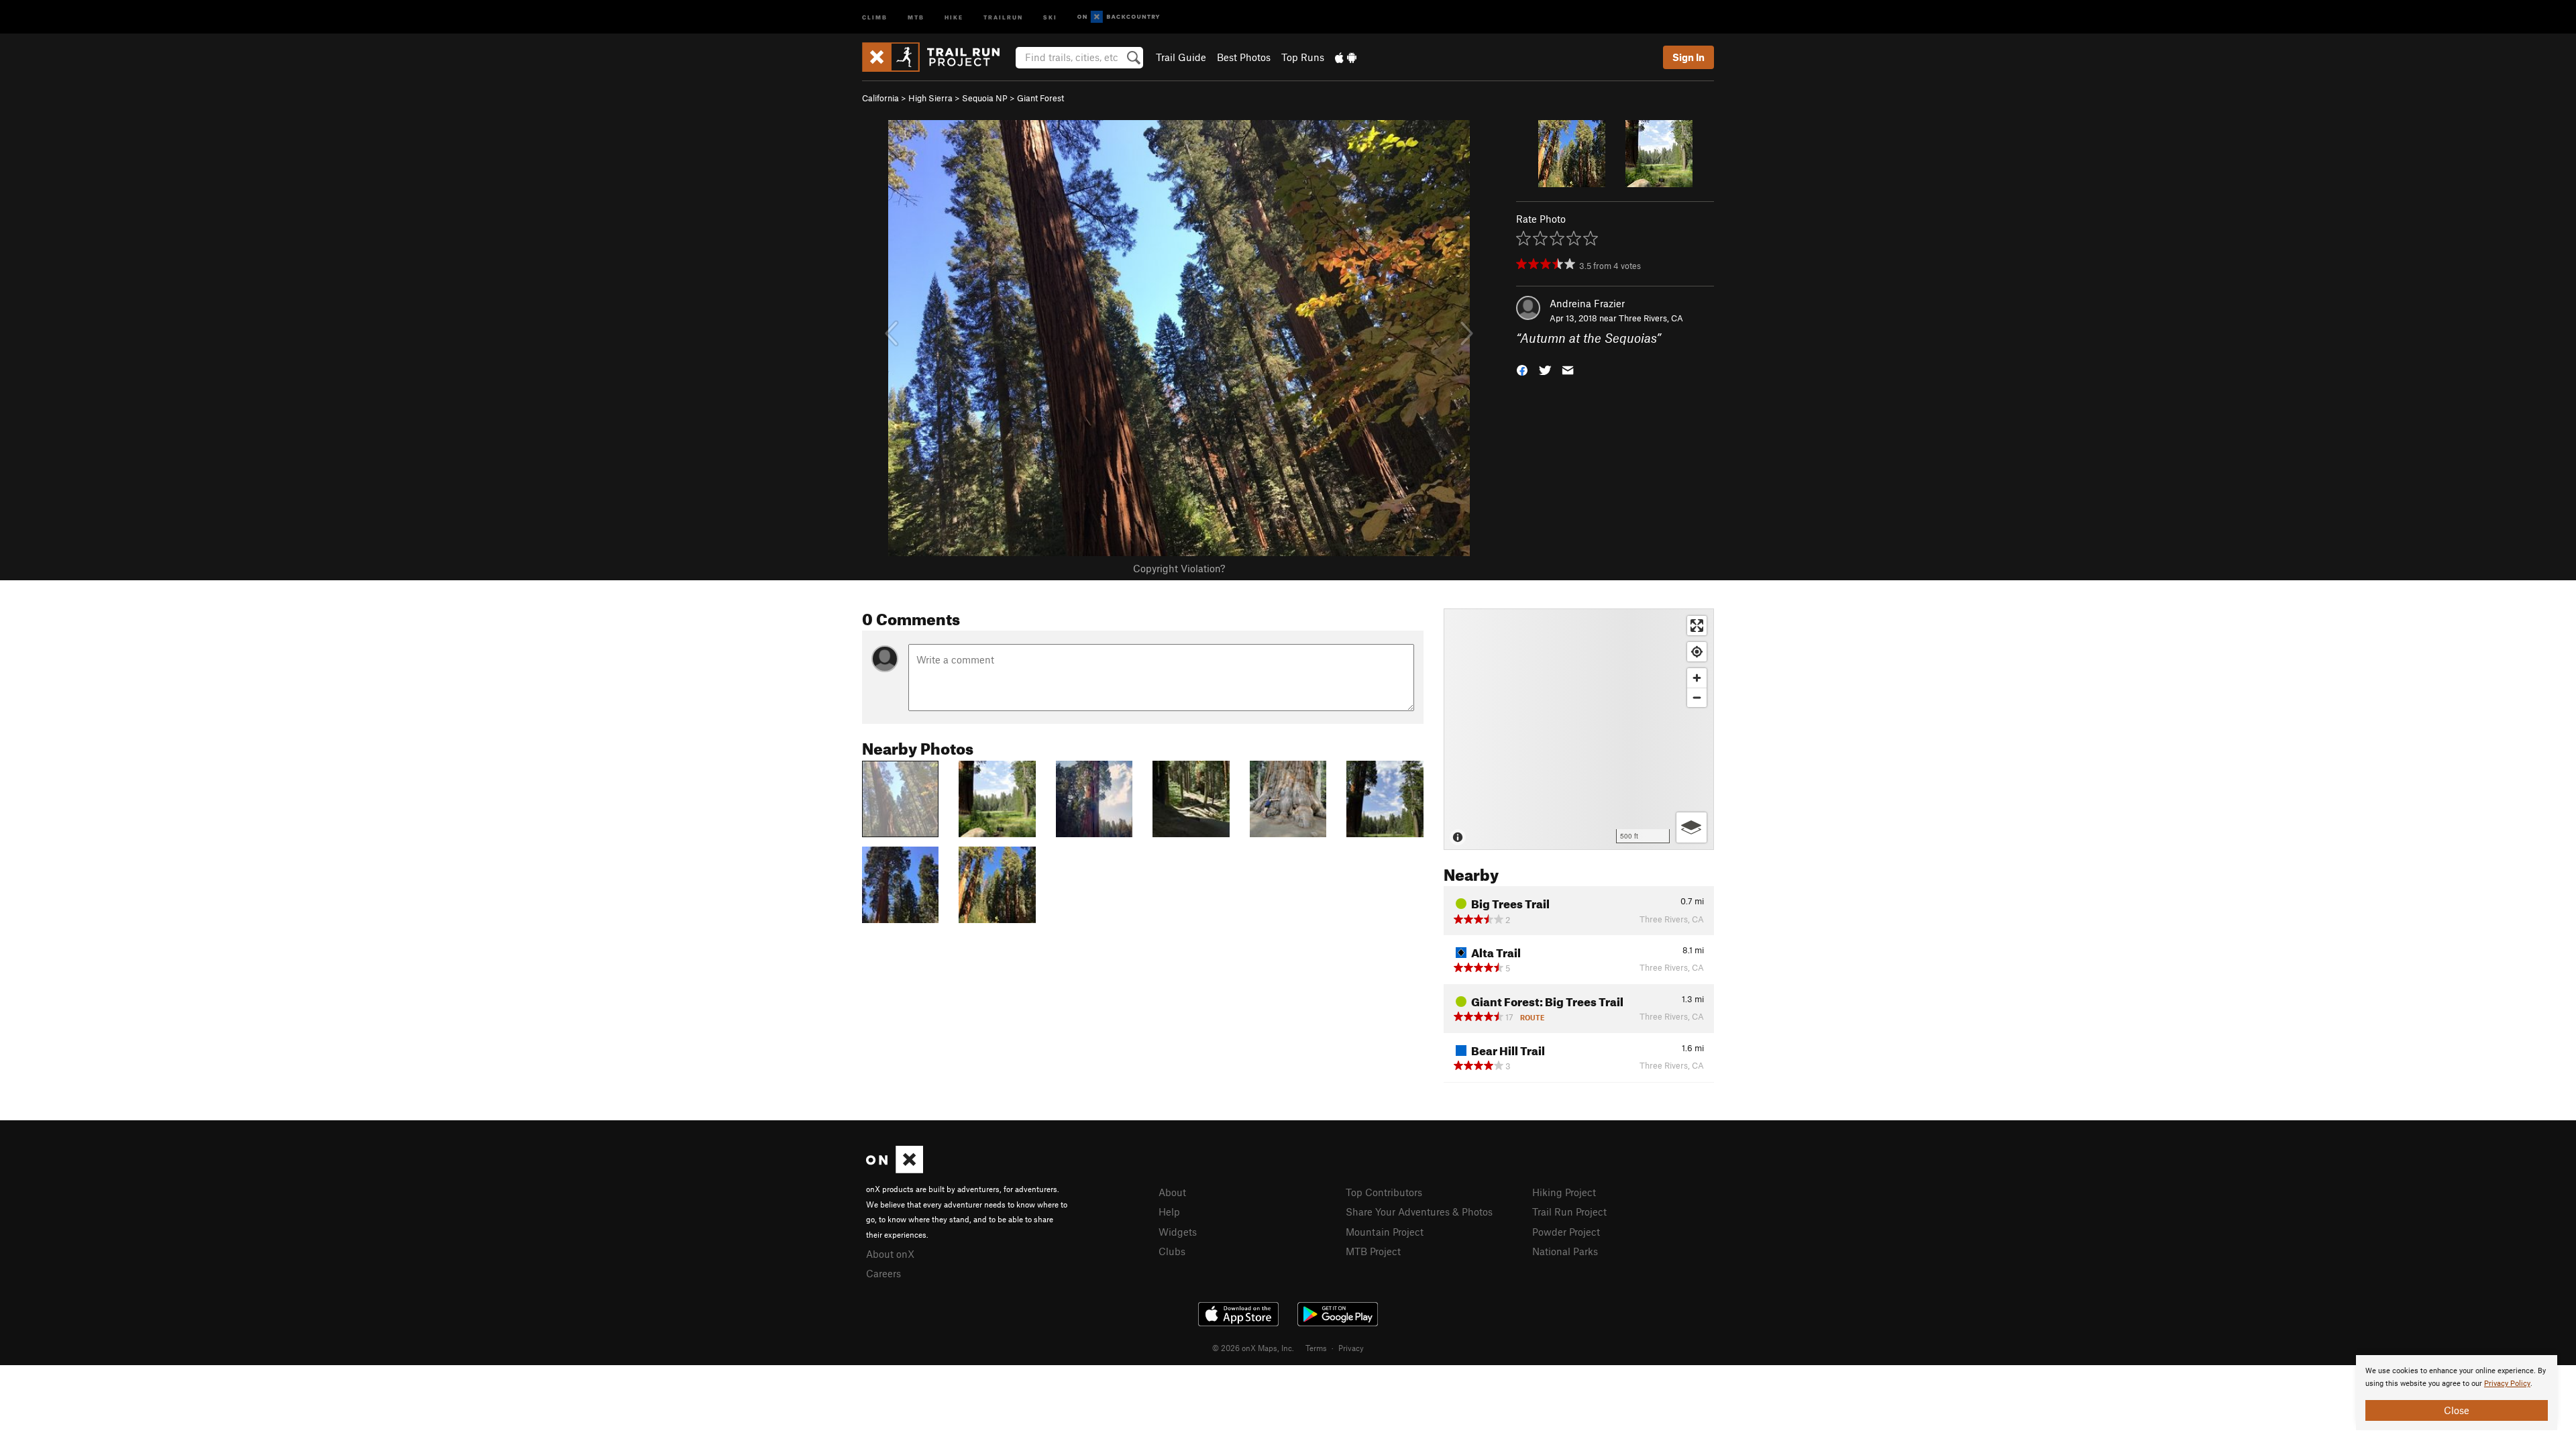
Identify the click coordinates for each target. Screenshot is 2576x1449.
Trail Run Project (1569, 1212)
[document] (2457, 1393)
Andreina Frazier (1587, 303)
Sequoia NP (985, 98)
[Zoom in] (1697, 678)
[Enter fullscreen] (1697, 626)
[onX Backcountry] (1119, 17)
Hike (954, 16)
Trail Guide (1181, 57)
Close (2457, 1410)
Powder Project (1566, 1232)
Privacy (1351, 1348)
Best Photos (1244, 57)
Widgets (1178, 1232)
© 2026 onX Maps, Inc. (1253, 1348)
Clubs (1172, 1251)
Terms (1316, 1348)
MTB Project (1373, 1251)
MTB (916, 16)
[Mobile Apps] (1346, 57)
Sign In (1688, 57)
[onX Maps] (895, 1169)
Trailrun (1003, 16)
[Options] (1692, 827)
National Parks (1565, 1251)
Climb (875, 16)
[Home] (937, 57)
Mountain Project (1385, 1232)
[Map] (1579, 729)
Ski (1050, 16)
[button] (1522, 369)
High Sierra (930, 98)
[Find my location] (1697, 652)
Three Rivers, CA (1651, 318)
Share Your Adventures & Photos (1419, 1212)
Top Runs (1303, 57)
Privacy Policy (2507, 1384)
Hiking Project (1564, 1192)
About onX (890, 1254)
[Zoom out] (1697, 697)
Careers (883, 1273)
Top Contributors (1384, 1192)
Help (1169, 1212)
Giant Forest (1040, 98)
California (880, 98)
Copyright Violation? (1179, 568)
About (1172, 1192)
